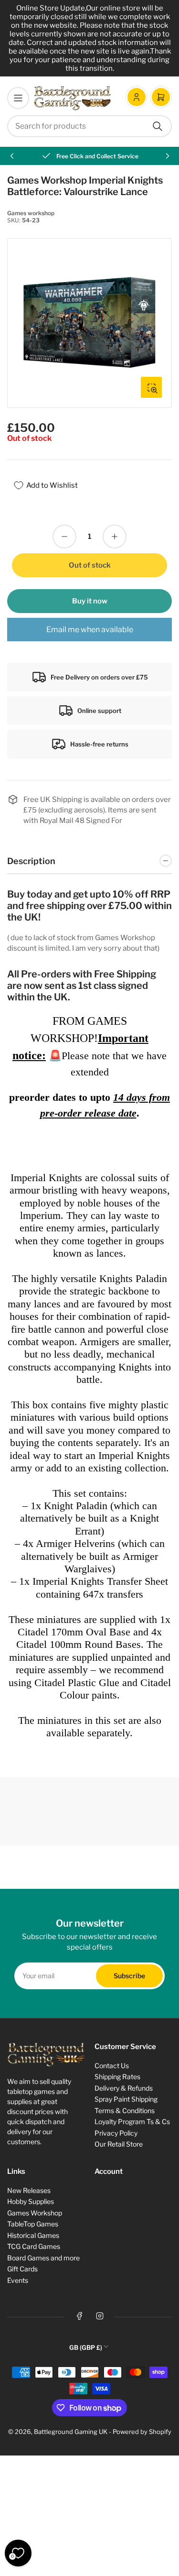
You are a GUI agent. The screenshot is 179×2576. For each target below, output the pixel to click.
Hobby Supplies (31, 2201)
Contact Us (112, 2066)
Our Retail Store (119, 2144)
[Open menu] (18, 98)
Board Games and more (43, 2258)
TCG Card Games (34, 2246)
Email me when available (90, 630)
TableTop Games (33, 2224)
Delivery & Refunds (124, 2088)
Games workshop (31, 213)
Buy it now (90, 601)
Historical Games (33, 2235)
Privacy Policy (116, 2133)
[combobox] (89, 126)
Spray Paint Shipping (126, 2099)
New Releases (29, 2190)
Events (18, 2280)
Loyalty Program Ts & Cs (132, 2121)
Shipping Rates (117, 2077)
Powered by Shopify (142, 2432)
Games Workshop (35, 2213)
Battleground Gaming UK (71, 2432)
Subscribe (129, 1976)
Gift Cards (22, 2269)
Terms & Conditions (125, 2110)
